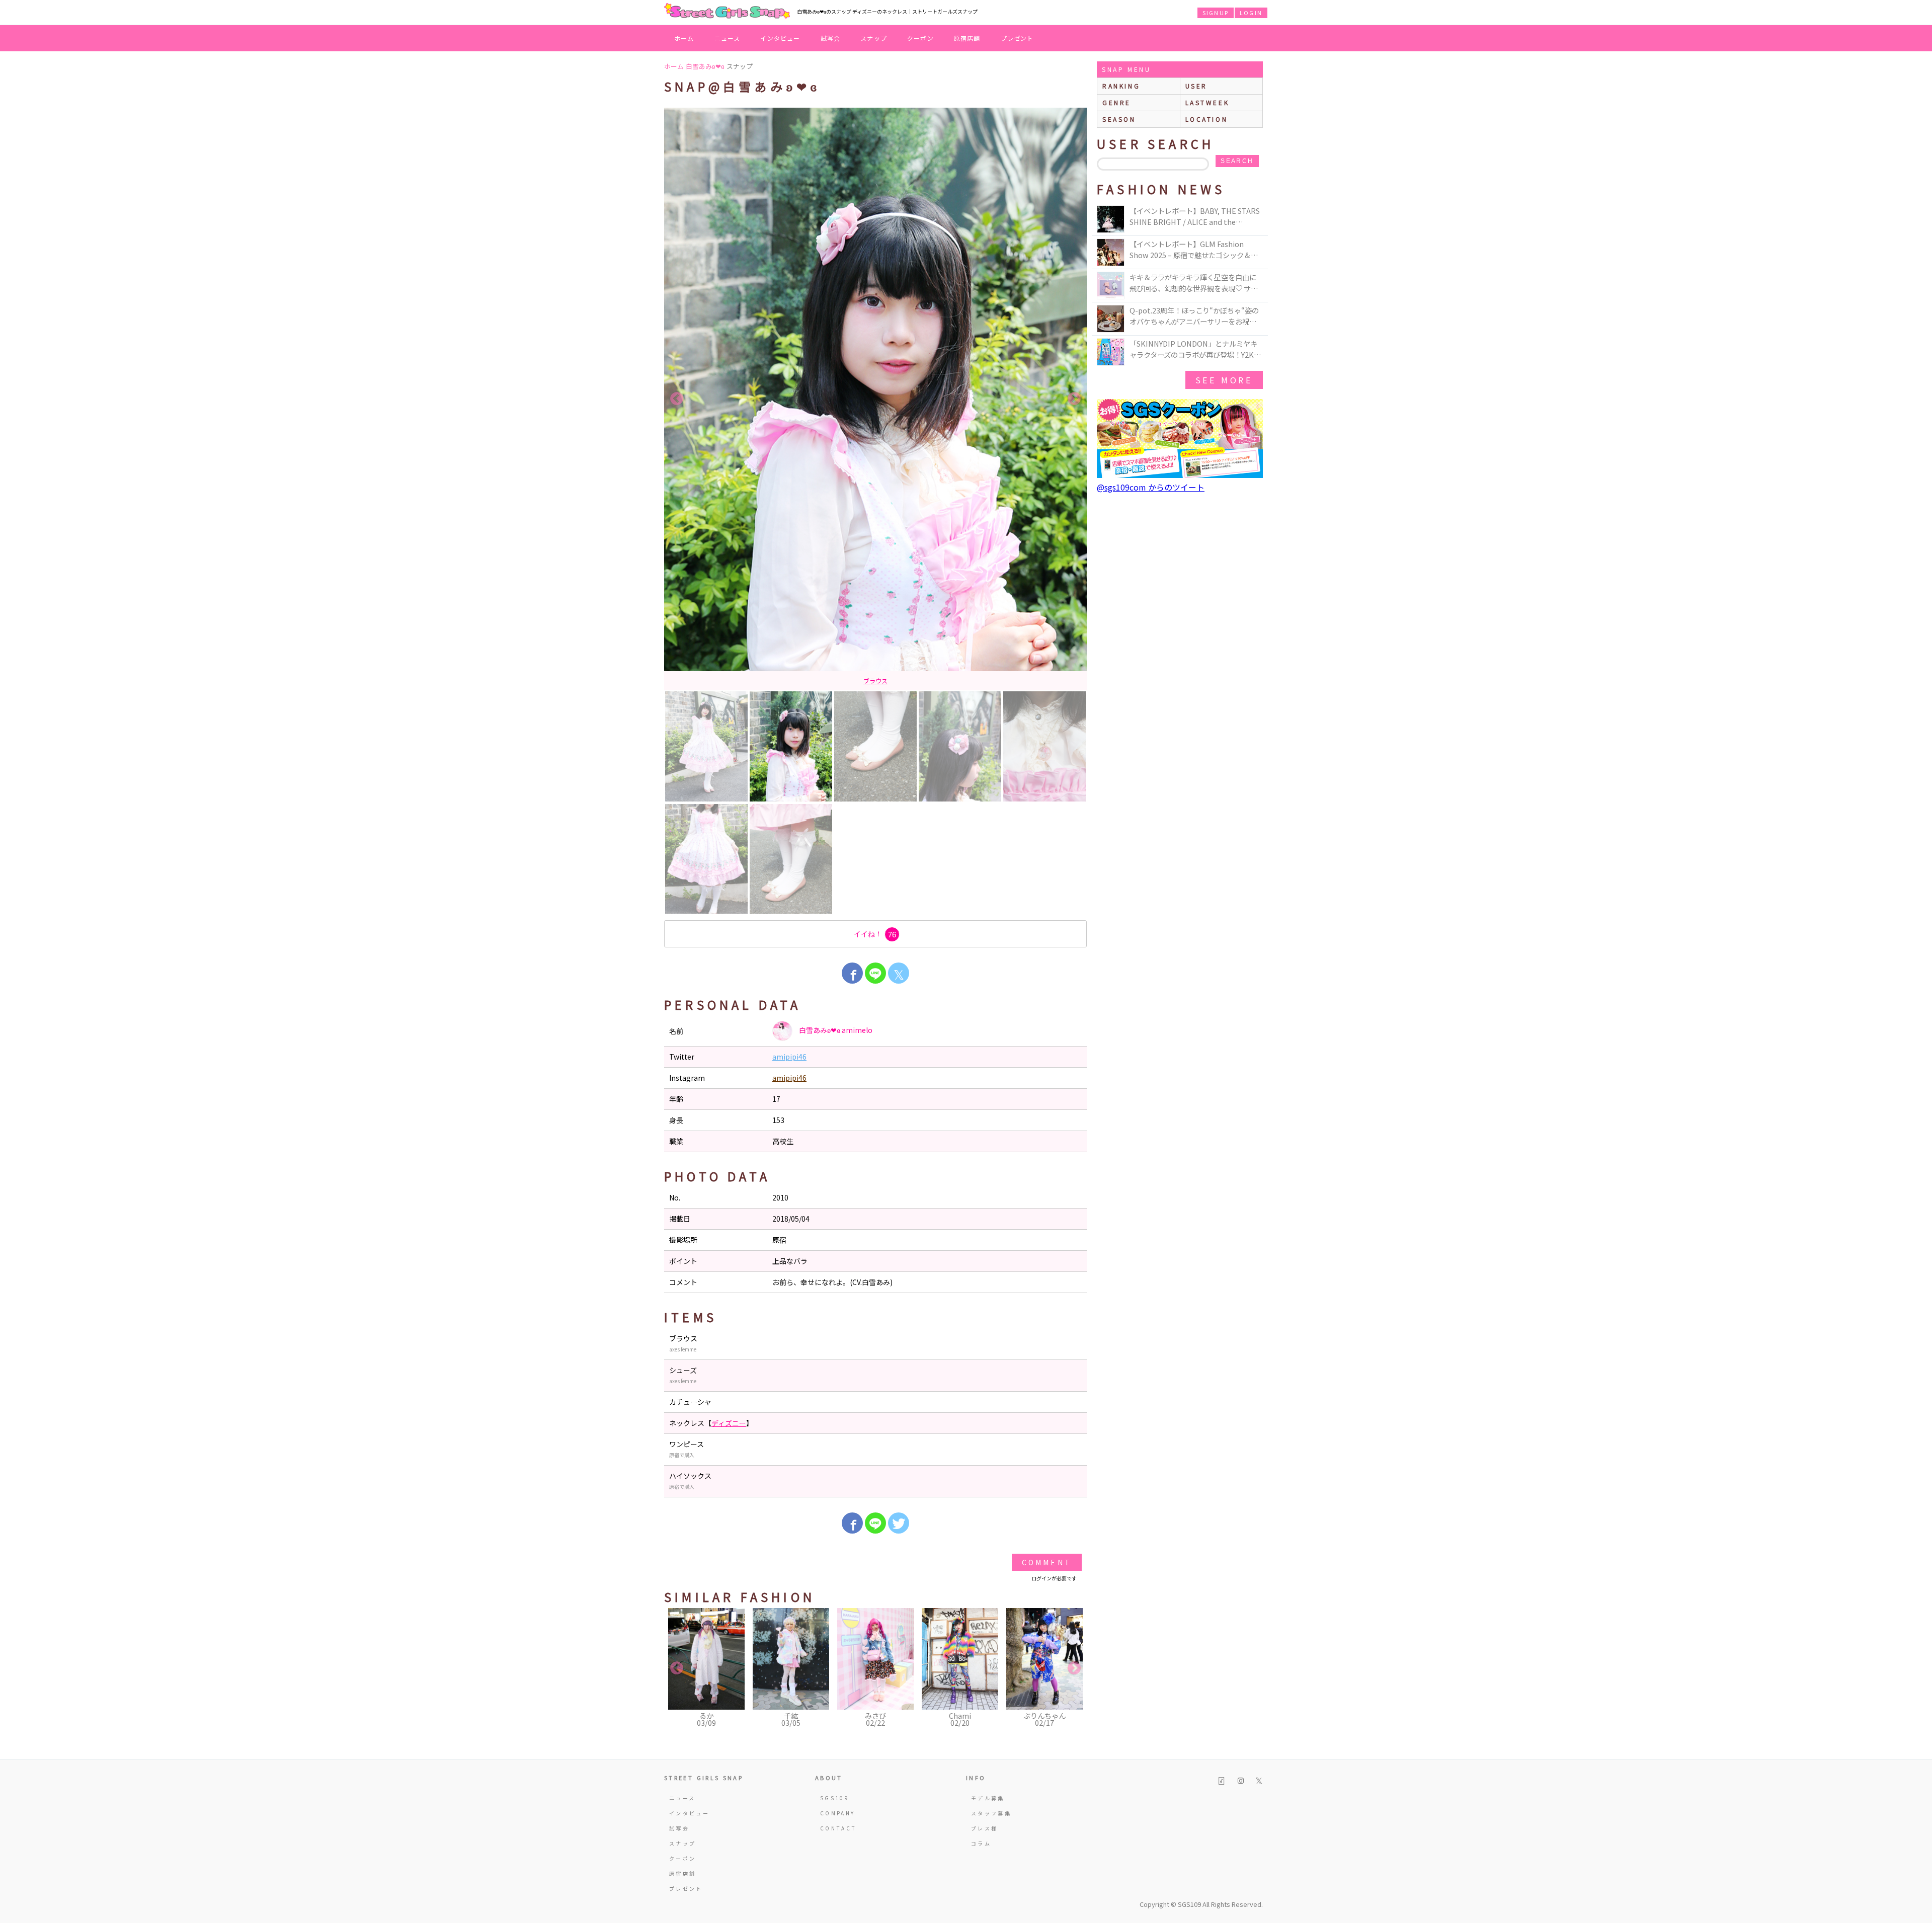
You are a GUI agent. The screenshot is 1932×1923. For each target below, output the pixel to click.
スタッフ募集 (991, 1813)
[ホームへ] (727, 12)
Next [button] (1074, 399)
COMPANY (838, 1813)
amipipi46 (789, 1057)
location (1207, 119)
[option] (875, 399)
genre (1117, 102)
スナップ (874, 38)
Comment (1047, 1562)
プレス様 (984, 1828)
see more (1224, 380)
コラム (981, 1843)
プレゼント (1017, 38)
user (1196, 86)
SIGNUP (1216, 13)
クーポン (920, 38)
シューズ (876, 680)
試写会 (831, 38)
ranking (1121, 86)
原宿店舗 (967, 38)
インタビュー (780, 38)
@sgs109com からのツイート (1151, 487)
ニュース (728, 38)
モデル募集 (988, 1798)
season (1119, 119)
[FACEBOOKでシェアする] (852, 973)
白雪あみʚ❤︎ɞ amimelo (835, 1030)
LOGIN (1251, 13)
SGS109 (835, 1798)
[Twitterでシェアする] (899, 1523)
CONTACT (838, 1828)
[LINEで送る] (875, 973)
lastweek (1207, 102)
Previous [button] (677, 399)
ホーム (684, 38)
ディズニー (729, 1423)
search (1237, 161)
